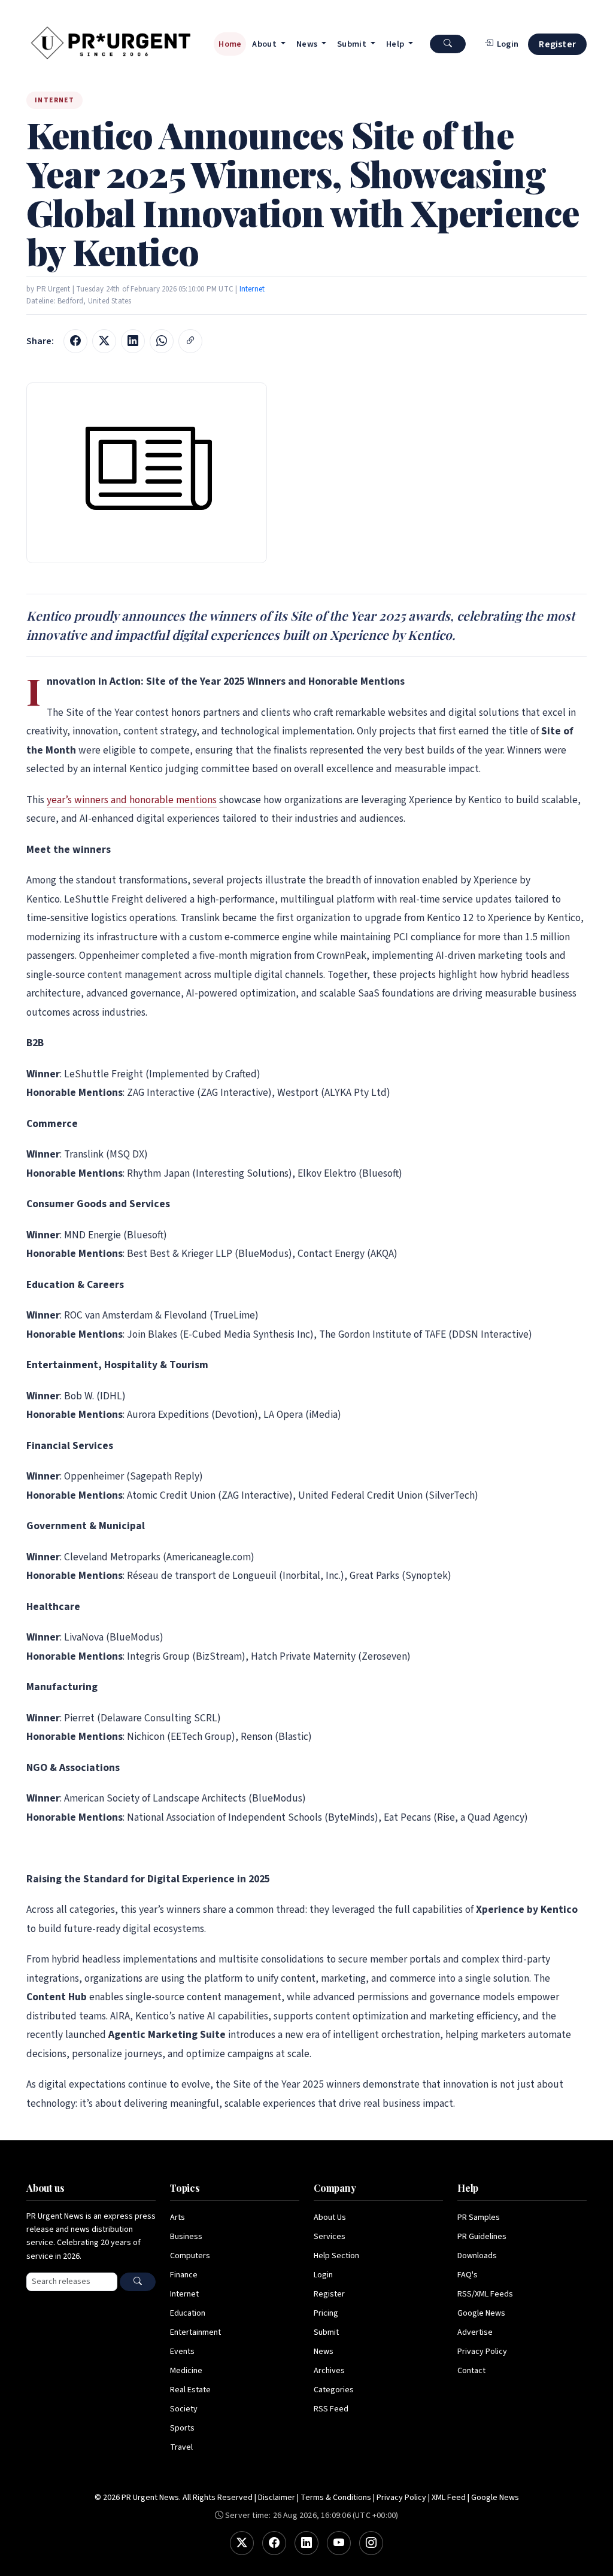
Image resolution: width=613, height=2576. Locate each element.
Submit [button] (353, 44)
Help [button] (396, 44)
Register (557, 44)
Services (330, 2237)
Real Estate (190, 2390)
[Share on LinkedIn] (133, 341)
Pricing (326, 2313)
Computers (190, 2256)
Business (186, 2237)
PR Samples (479, 2217)
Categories (334, 2390)
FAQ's (468, 2275)
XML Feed (449, 2498)
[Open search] (448, 44)
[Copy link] (190, 341)
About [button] (265, 44)
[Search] (138, 2282)
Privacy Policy (482, 2352)
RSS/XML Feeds (485, 2294)
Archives (329, 2371)
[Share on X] (104, 341)
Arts (177, 2217)
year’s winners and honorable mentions (132, 800)
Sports (182, 2428)
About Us (330, 2217)
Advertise (475, 2332)
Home (230, 44)
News (324, 2352)
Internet (252, 289)
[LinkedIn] (306, 2543)
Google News (481, 2313)
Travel (181, 2447)
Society (184, 2409)
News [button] (308, 44)
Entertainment (195, 2332)
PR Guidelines (482, 2237)
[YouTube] (339, 2543)
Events (182, 2352)
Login (323, 2275)
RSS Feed (331, 2409)
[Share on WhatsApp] (162, 341)
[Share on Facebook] (75, 341)
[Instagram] (371, 2543)
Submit (326, 2332)
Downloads (477, 2256)
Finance (184, 2275)
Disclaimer (277, 2498)
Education (188, 2313)
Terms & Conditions (336, 2498)
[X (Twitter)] (242, 2543)
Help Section (336, 2256)
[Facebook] (274, 2543)
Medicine (186, 2371)
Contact (471, 2371)
